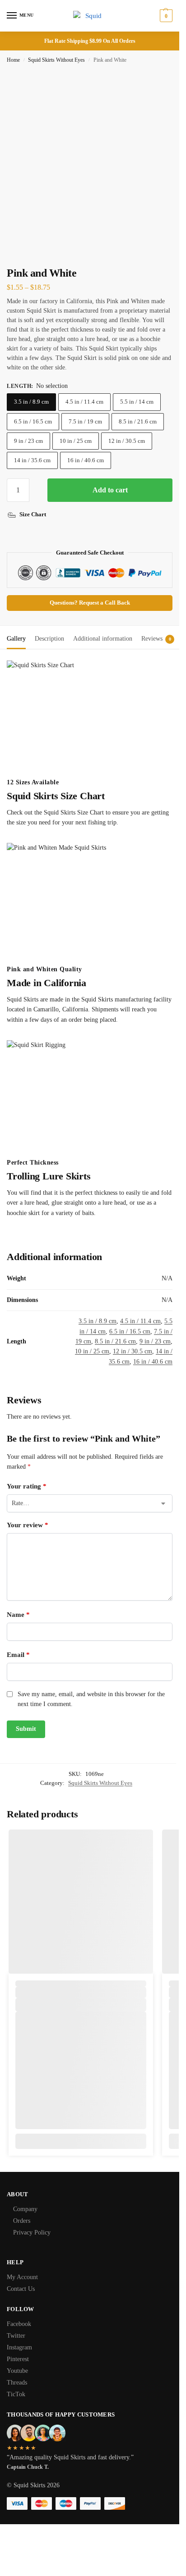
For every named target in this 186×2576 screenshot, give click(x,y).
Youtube (17, 2371)
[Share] (17, 254)
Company (25, 2209)
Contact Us (21, 2289)
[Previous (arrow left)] (9, 264)
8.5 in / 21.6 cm (138, 421)
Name (18, 1615)
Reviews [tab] (156, 639)
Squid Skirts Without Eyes (56, 60)
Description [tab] (49, 639)
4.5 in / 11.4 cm (84, 402)
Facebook (19, 2324)
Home (13, 60)
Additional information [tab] (103, 639)
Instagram (19, 2347)
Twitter (16, 2336)
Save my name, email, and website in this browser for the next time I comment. (91, 1699)
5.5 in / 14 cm (137, 402)
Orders (22, 2221)
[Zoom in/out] (31, 254)
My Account (22, 2277)
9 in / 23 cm (28, 441)
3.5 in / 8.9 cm (31, 402)
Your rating (27, 1486)
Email (18, 1655)
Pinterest (18, 2359)
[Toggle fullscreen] (24, 254)
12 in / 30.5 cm (127, 441)
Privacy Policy (32, 2232)
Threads (17, 2383)
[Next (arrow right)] (17, 264)
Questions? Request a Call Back (90, 603)
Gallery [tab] (16, 639)
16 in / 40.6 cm (86, 460)
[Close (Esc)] (9, 254)
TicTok (16, 2394)
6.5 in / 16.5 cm (33, 421)
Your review (28, 1525)
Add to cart (110, 490)
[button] (165, 16)
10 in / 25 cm (76, 441)
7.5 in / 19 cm (85, 421)
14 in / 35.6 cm (32, 460)
